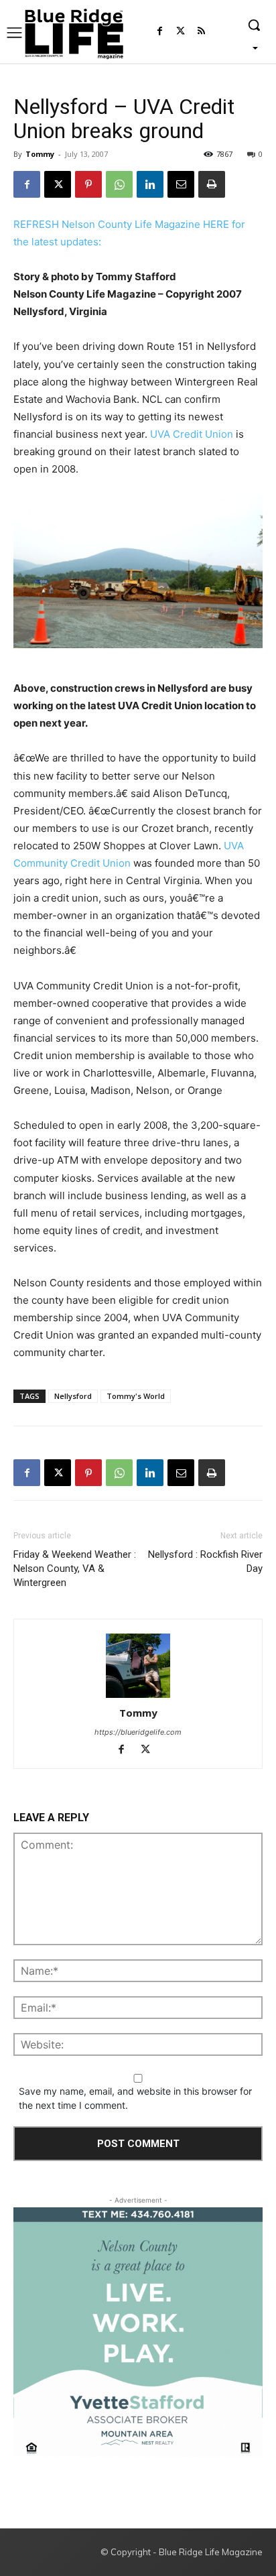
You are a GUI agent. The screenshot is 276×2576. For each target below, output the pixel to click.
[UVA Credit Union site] (138, 572)
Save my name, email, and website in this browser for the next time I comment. (135, 2098)
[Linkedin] (150, 184)
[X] (58, 184)
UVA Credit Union (192, 434)
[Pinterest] (88, 184)
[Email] (181, 184)
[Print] (212, 184)
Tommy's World (136, 1396)
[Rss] (201, 32)
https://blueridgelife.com (138, 1732)
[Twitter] (181, 32)
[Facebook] (160, 32)
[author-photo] (138, 1667)
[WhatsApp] (119, 184)
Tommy (40, 154)
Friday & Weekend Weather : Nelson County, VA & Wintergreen (75, 1569)
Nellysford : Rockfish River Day (205, 1561)
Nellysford (73, 1396)
